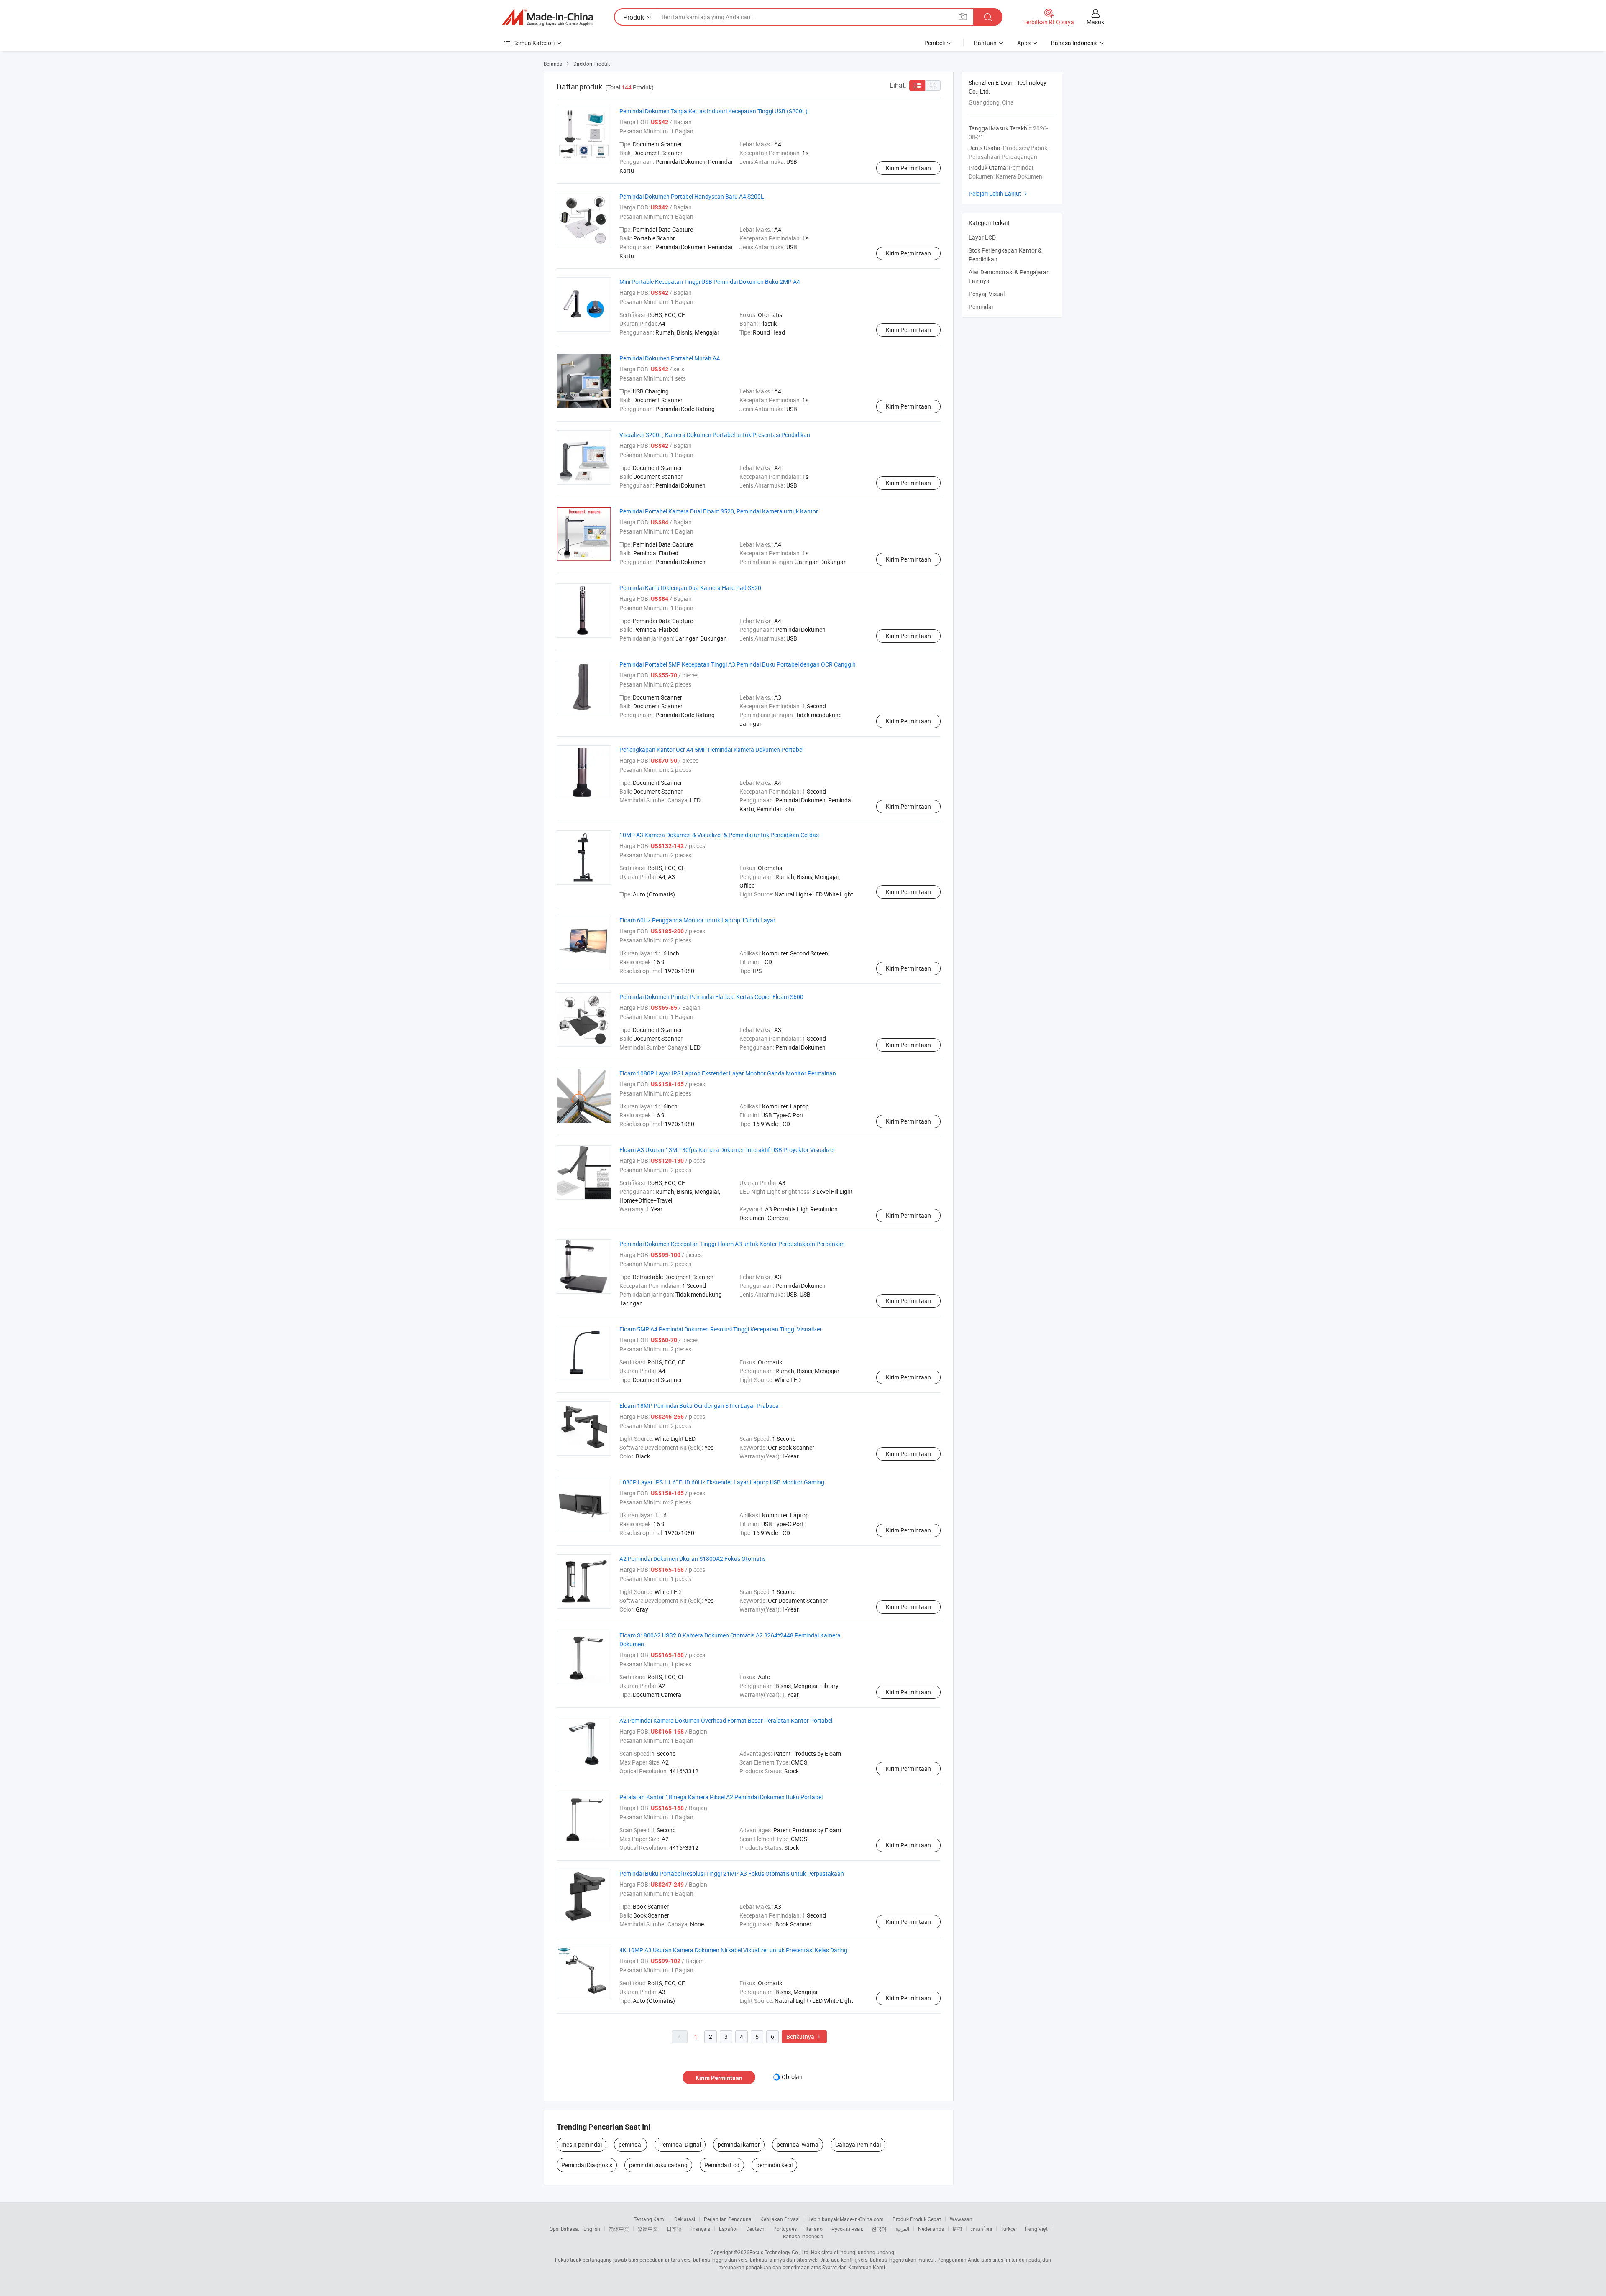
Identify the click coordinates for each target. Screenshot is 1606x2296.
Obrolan (792, 2077)
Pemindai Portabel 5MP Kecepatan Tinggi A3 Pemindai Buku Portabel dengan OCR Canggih (738, 664)
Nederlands (931, 2229)
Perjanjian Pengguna (728, 2219)
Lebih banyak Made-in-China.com (846, 2219)
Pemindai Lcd (722, 2165)
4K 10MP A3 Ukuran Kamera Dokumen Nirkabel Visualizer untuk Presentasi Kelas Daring (733, 1950)
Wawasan (961, 2219)
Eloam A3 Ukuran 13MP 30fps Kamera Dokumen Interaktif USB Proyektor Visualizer (727, 1150)
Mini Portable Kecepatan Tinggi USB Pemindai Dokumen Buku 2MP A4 (710, 282)
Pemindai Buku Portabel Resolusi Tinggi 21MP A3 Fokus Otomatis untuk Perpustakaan (732, 1873)
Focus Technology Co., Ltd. (780, 2252)
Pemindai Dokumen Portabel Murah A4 (670, 358)
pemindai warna (798, 2144)
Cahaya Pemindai (858, 2144)
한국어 (879, 2229)
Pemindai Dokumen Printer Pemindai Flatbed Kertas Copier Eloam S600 (711, 997)
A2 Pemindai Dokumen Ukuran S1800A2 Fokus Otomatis (693, 1559)
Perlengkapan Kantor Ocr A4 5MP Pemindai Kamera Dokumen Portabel (711, 750)
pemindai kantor (739, 2144)
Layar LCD (982, 237)
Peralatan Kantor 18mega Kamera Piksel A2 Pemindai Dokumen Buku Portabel (721, 1797)
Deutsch (755, 2229)
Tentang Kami (650, 2219)
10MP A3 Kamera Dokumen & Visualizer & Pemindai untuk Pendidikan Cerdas (719, 835)
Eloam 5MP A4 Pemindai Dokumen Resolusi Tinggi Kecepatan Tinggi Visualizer (721, 1329)
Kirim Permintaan (908, 168)
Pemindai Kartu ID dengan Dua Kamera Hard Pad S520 (690, 588)
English (592, 2229)
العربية (902, 2229)
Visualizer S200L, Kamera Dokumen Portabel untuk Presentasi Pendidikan (715, 435)
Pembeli (935, 43)
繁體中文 (648, 2229)
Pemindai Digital (680, 2144)
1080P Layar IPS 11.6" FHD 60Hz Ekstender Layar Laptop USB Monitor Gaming (722, 1482)
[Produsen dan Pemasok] (547, 17)
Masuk (1095, 22)
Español (728, 2229)
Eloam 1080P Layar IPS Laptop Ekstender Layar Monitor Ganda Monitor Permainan (728, 1073)
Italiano (814, 2229)
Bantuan (985, 43)
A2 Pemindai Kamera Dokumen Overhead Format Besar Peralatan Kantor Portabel (726, 1720)
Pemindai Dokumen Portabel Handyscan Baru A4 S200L (692, 196)
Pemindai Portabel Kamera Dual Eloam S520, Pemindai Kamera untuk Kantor (719, 511)
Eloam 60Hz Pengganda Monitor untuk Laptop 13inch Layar (697, 920)
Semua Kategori (534, 43)
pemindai (630, 2144)
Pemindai (981, 307)
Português (785, 2229)
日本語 (674, 2229)
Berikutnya (804, 2037)
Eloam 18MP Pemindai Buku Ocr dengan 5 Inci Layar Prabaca (699, 1406)
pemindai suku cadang (658, 2165)
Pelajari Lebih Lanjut (999, 193)
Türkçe (1008, 2229)
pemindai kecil (774, 2165)
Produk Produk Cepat (917, 2219)
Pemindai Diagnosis (587, 2165)
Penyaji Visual (987, 294)
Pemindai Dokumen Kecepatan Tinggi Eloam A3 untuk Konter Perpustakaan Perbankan (732, 1244)
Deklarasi (685, 2219)
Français (700, 2229)
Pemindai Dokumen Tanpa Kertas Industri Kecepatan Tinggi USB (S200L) (713, 111)
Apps (1024, 43)
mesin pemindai (582, 2144)
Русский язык (847, 2229)
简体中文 (619, 2229)
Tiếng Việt (1036, 2229)
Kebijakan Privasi (780, 2219)
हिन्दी (957, 2229)
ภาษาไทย (981, 2229)
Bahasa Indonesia (803, 2236)
